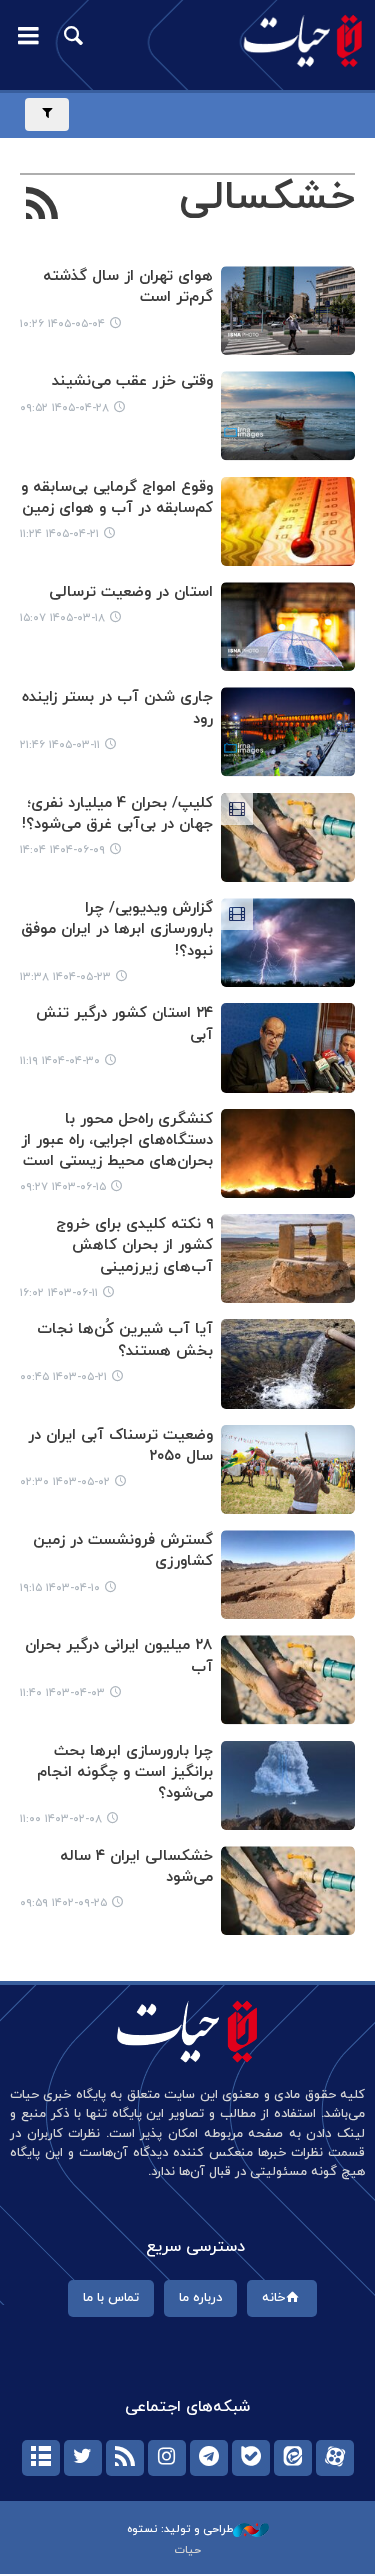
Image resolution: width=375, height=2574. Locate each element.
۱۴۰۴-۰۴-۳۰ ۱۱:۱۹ (60, 1061)
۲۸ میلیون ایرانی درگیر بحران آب (119, 1656)
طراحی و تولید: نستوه (180, 2529)
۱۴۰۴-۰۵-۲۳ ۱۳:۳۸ (65, 977)
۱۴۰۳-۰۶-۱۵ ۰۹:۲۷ (63, 1187)
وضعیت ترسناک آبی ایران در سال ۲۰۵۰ (120, 1446)
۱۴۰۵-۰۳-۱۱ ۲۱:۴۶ (60, 745)
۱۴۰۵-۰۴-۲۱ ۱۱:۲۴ (59, 534)
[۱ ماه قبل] (288, 310)
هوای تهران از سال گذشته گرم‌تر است (128, 287)
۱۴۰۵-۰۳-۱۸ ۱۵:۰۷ (62, 618)
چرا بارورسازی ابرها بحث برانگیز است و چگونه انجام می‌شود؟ (125, 1773)
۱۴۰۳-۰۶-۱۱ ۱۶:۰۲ (59, 1293)
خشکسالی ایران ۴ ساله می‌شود (136, 1867)
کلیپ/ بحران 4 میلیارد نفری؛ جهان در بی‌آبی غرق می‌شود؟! (117, 814)
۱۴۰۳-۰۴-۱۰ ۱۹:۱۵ (60, 1588)
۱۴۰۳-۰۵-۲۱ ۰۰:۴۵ (63, 1377)
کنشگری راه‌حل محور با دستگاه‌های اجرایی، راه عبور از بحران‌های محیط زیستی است (117, 1141)
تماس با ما (111, 2298)
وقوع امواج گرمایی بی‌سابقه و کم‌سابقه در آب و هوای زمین (117, 498)
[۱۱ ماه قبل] (288, 837)
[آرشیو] (41, 2458)
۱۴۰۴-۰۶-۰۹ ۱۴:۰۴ (62, 850)
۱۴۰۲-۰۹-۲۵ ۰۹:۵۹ (63, 1903)
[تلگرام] (209, 2458)
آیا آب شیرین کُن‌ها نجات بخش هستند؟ (125, 1340)
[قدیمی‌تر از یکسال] (288, 942)
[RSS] (42, 206)
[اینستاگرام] (167, 2458)
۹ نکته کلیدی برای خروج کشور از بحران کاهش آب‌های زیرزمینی (134, 1246)
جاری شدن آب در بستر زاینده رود (117, 708)
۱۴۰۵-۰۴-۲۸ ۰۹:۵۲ (64, 408)
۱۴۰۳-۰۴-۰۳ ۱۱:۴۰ (62, 1693)
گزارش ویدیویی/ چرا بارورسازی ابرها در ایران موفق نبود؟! (117, 930)
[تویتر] (83, 2458)
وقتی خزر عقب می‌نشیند (132, 381)
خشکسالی (267, 198)
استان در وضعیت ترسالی (131, 592)
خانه (273, 2298)
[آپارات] (335, 2458)
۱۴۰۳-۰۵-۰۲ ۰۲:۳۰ (65, 1482)
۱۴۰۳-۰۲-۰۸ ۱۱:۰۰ (61, 1819)
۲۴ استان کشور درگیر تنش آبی (124, 1024)
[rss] (125, 2458)
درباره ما (200, 2298)
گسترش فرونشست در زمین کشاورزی (123, 1551)
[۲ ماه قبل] (288, 626)
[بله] (251, 2458)
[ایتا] (293, 2458)
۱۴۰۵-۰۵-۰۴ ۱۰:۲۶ (62, 324)
